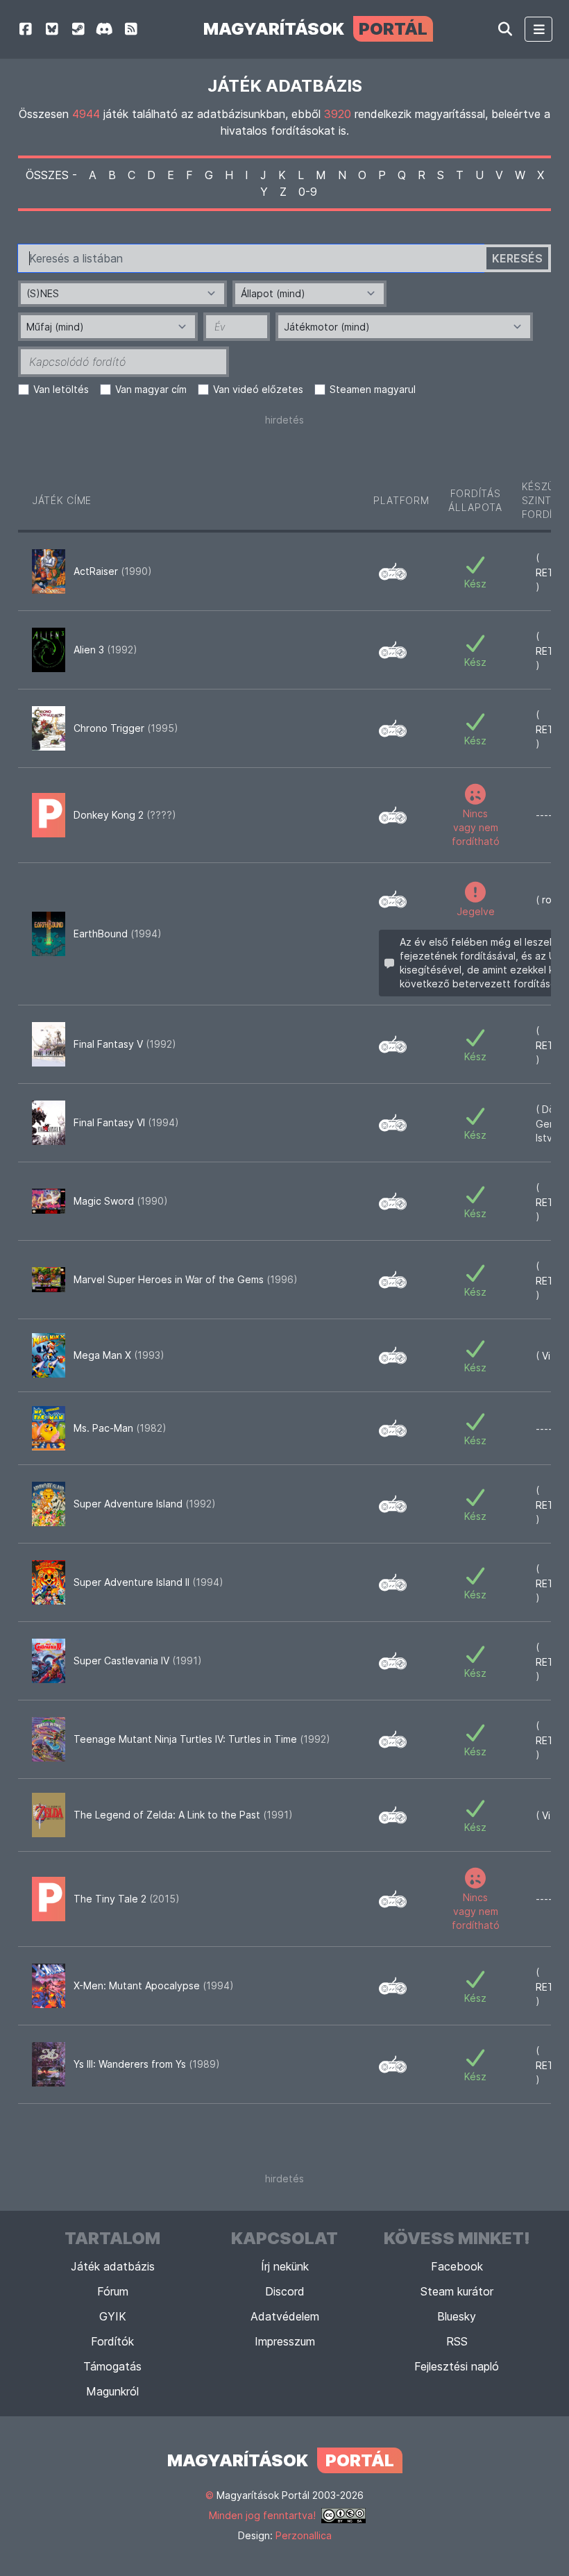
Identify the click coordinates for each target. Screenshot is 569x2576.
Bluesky (457, 2316)
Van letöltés (61, 389)
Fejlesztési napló (457, 2366)
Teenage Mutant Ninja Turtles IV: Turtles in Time (202, 1739)
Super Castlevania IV (138, 1661)
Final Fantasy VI (126, 1122)
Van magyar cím (151, 389)
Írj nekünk (285, 2266)
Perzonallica (304, 2535)
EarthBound (118, 934)
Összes (47, 175)
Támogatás (112, 2366)
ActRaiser (113, 571)
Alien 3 (105, 650)
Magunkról (112, 2391)
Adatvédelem (285, 2316)
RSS (457, 2341)
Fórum (113, 2291)
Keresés (517, 258)
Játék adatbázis (113, 2266)
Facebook (457, 2266)
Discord (285, 2291)
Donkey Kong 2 (125, 815)
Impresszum (285, 2341)
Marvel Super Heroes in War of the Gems (186, 1279)
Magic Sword (121, 1201)
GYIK (113, 2316)
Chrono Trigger (126, 728)
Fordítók (112, 2341)
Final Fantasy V (125, 1044)
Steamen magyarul (373, 389)
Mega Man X (119, 1355)
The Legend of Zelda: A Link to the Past (183, 1815)
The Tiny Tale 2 (127, 1899)
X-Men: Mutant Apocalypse (154, 1985)
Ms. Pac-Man (120, 1428)
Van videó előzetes (258, 389)
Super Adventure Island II (148, 1582)
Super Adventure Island (145, 1504)
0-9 (308, 192)
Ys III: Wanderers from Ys (147, 2064)
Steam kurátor (457, 2291)
